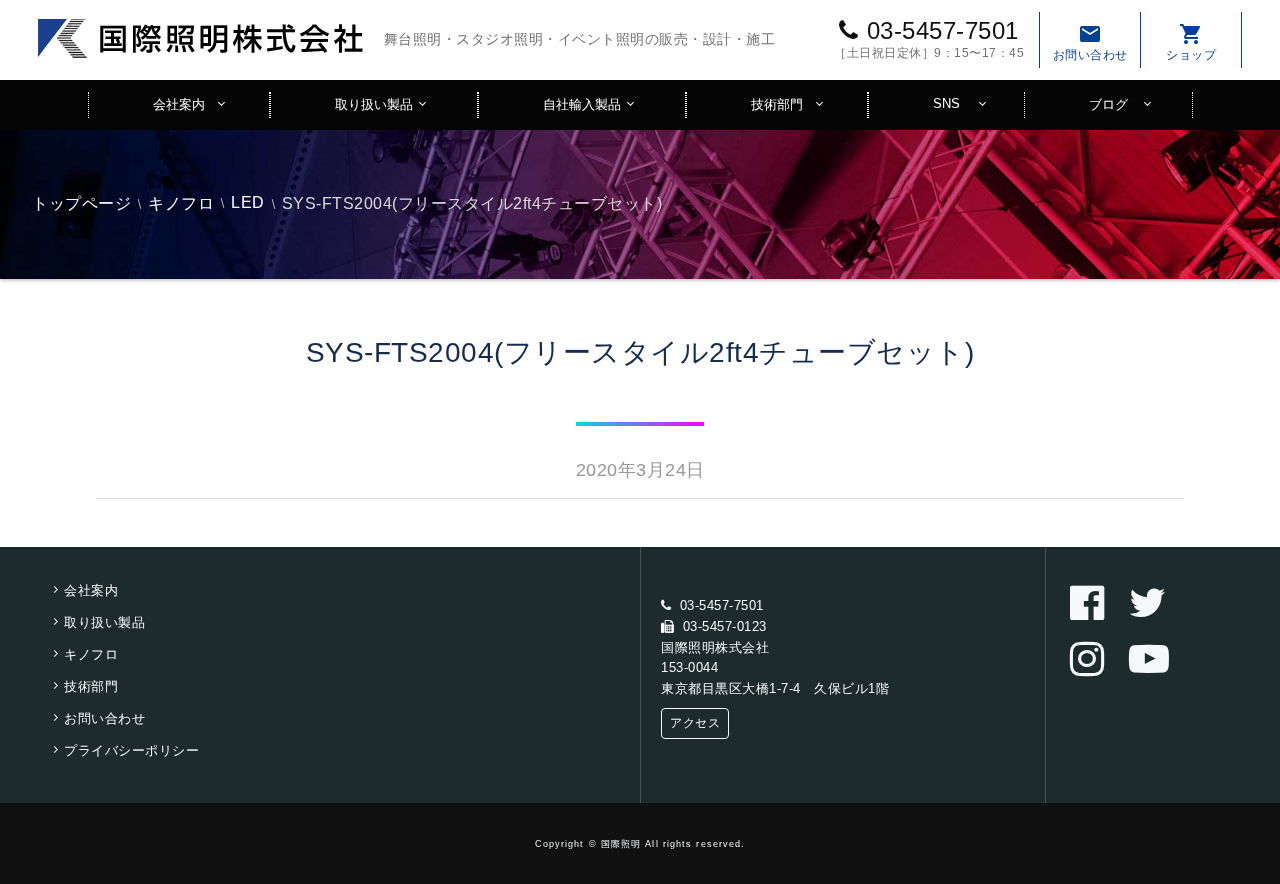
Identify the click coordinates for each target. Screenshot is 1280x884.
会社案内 (179, 104)
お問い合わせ (1090, 42)
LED (248, 202)
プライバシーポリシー (131, 750)
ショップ (1191, 42)
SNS (946, 103)
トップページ (81, 203)
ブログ (1108, 104)
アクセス (695, 723)
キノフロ (181, 203)
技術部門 (777, 104)
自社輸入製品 (582, 104)
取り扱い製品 (374, 104)
